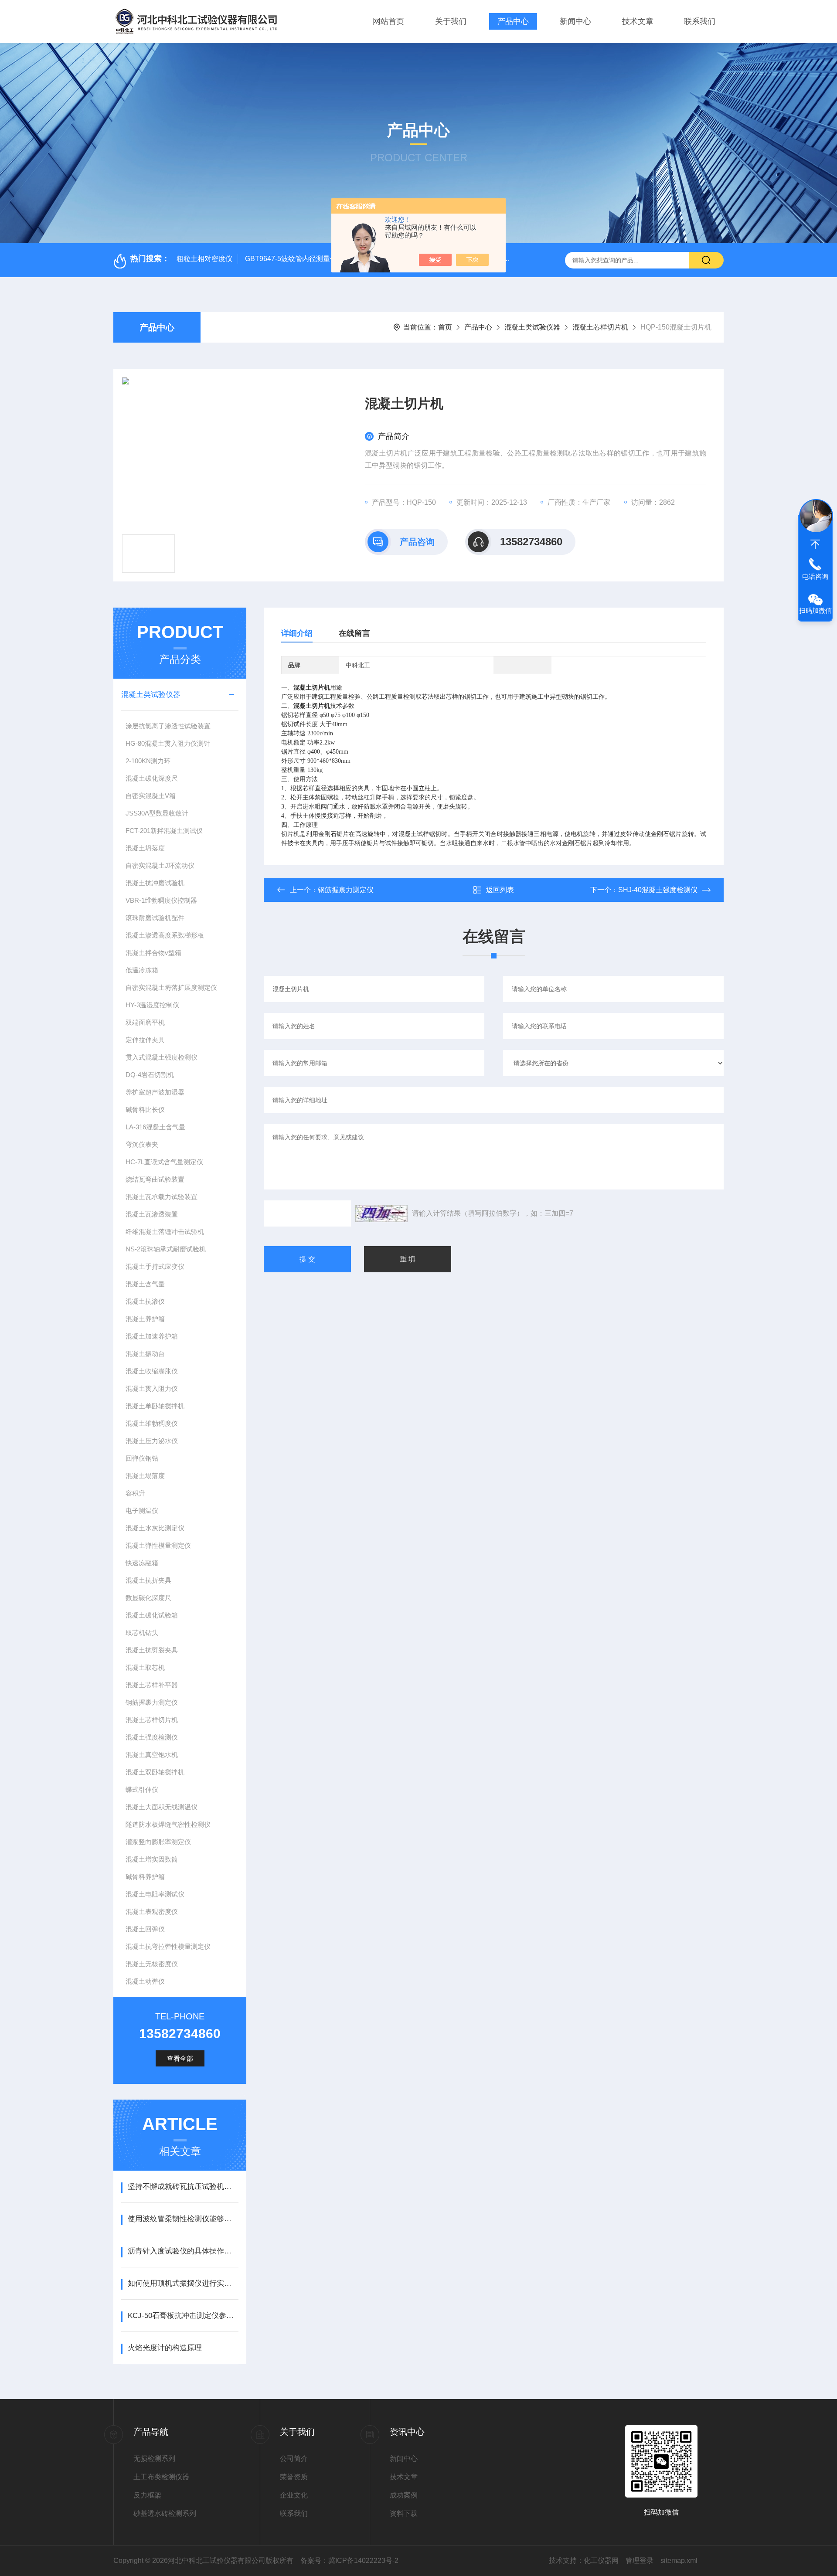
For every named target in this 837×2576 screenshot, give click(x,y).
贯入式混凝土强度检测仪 (162, 1057)
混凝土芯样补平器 (152, 1685)
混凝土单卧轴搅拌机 (155, 1406)
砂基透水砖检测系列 (165, 2513)
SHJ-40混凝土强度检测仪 (658, 890)
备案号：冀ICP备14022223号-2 (349, 2561)
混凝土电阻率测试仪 (155, 1894)
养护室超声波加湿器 (155, 1092)
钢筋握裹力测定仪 (152, 1702)
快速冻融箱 (142, 1563)
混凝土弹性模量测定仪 (158, 1545)
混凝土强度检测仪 (152, 1737)
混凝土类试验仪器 (532, 327)
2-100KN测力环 (148, 761)
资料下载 (404, 2513)
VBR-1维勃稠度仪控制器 (161, 900)
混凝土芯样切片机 (600, 327)
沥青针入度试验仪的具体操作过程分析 (183, 2251)
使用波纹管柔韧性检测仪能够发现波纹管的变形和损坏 (183, 2219)
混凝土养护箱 (145, 1319)
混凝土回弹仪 (145, 1929)
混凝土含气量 (145, 1284)
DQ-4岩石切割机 (150, 1075)
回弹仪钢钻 (142, 1458)
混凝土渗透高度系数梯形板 (165, 935)
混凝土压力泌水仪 (152, 1441)
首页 (445, 327)
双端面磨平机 (145, 1022)
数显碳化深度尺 (148, 1598)
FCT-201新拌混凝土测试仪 (164, 831)
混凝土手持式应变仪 (155, 1266)
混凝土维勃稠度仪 (152, 1423)
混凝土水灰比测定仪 (155, 1528)
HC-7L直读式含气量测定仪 (164, 1162)
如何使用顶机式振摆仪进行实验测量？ (183, 2283)
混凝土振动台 (145, 1354)
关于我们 (451, 21)
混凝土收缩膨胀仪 (152, 1371)
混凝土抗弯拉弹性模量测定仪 (168, 1946)
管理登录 (640, 2561)
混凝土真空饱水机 (152, 1755)
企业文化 (294, 2495)
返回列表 (500, 890)
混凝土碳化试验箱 (152, 1615)
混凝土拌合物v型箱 (153, 953)
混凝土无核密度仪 (152, 1964)
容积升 (135, 1493)
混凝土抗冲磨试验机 (155, 883)
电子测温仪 (142, 1511)
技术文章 (638, 21)
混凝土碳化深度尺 (152, 778)
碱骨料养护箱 (145, 1877)
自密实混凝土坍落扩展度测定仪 (171, 987)
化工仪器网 (601, 2561)
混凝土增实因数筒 (152, 1859)
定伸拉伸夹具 (145, 1040)
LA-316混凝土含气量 (155, 1127)
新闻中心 (575, 21)
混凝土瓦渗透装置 (152, 1214)
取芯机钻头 (142, 1633)
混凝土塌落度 (145, 1476)
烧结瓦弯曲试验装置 (155, 1179)
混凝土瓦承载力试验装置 (162, 1197)
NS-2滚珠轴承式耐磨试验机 (166, 1249)
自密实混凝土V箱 (151, 796)
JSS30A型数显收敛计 (157, 813)
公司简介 (294, 2459)
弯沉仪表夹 (142, 1144)
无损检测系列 (154, 2459)
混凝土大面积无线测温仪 (162, 1807)
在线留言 (354, 633)
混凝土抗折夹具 (148, 1580)
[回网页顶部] (815, 544)
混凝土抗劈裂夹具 (152, 1650)
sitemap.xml (679, 2561)
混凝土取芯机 (145, 1667)
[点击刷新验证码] (381, 1213)
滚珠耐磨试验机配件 (155, 918)
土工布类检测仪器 (161, 2477)
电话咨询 (815, 576)
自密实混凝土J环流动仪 (160, 865)
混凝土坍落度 (145, 848)
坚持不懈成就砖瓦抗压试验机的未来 (183, 2187)
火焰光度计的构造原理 (165, 2348)
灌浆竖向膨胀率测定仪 (158, 1842)
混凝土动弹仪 (145, 1981)
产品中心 (513, 21)
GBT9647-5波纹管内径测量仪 (291, 259)
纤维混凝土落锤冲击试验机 (165, 1232)
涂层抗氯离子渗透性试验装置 (168, 726)
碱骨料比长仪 (145, 1110)
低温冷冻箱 (142, 970)
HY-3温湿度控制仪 (152, 1005)
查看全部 (180, 2058)
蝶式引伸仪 (142, 1789)
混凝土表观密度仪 (152, 1912)
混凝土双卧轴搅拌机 (155, 1772)
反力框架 (147, 2495)
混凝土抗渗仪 (145, 1301)
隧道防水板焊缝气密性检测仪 (168, 1824)
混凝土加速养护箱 (152, 1336)
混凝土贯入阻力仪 (152, 1388)
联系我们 (700, 21)
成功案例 (404, 2495)
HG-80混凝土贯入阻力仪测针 (168, 743)
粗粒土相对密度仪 (204, 259)
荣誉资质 (294, 2477)
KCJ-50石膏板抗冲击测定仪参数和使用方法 (183, 2316)
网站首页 (388, 21)
